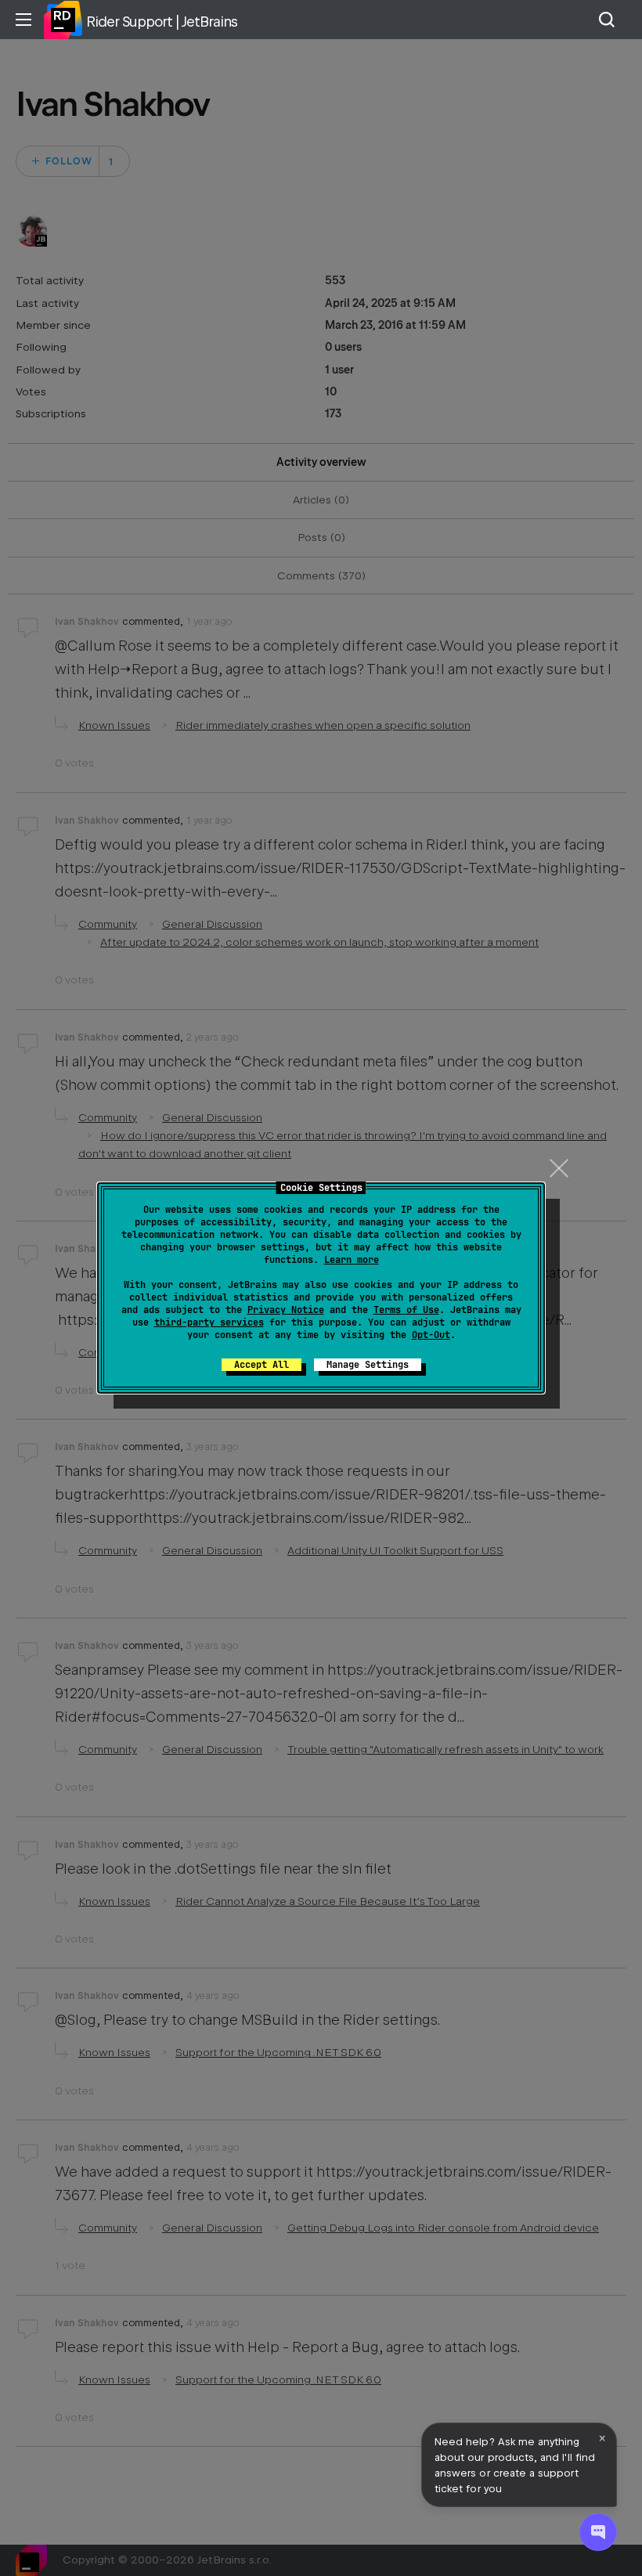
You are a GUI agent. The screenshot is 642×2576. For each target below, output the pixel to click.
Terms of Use (406, 1310)
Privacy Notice (286, 1310)
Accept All (261, 1365)
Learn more (352, 1260)
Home (63, 20)
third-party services (209, 1322)
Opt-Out (431, 1335)
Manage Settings (368, 1365)
